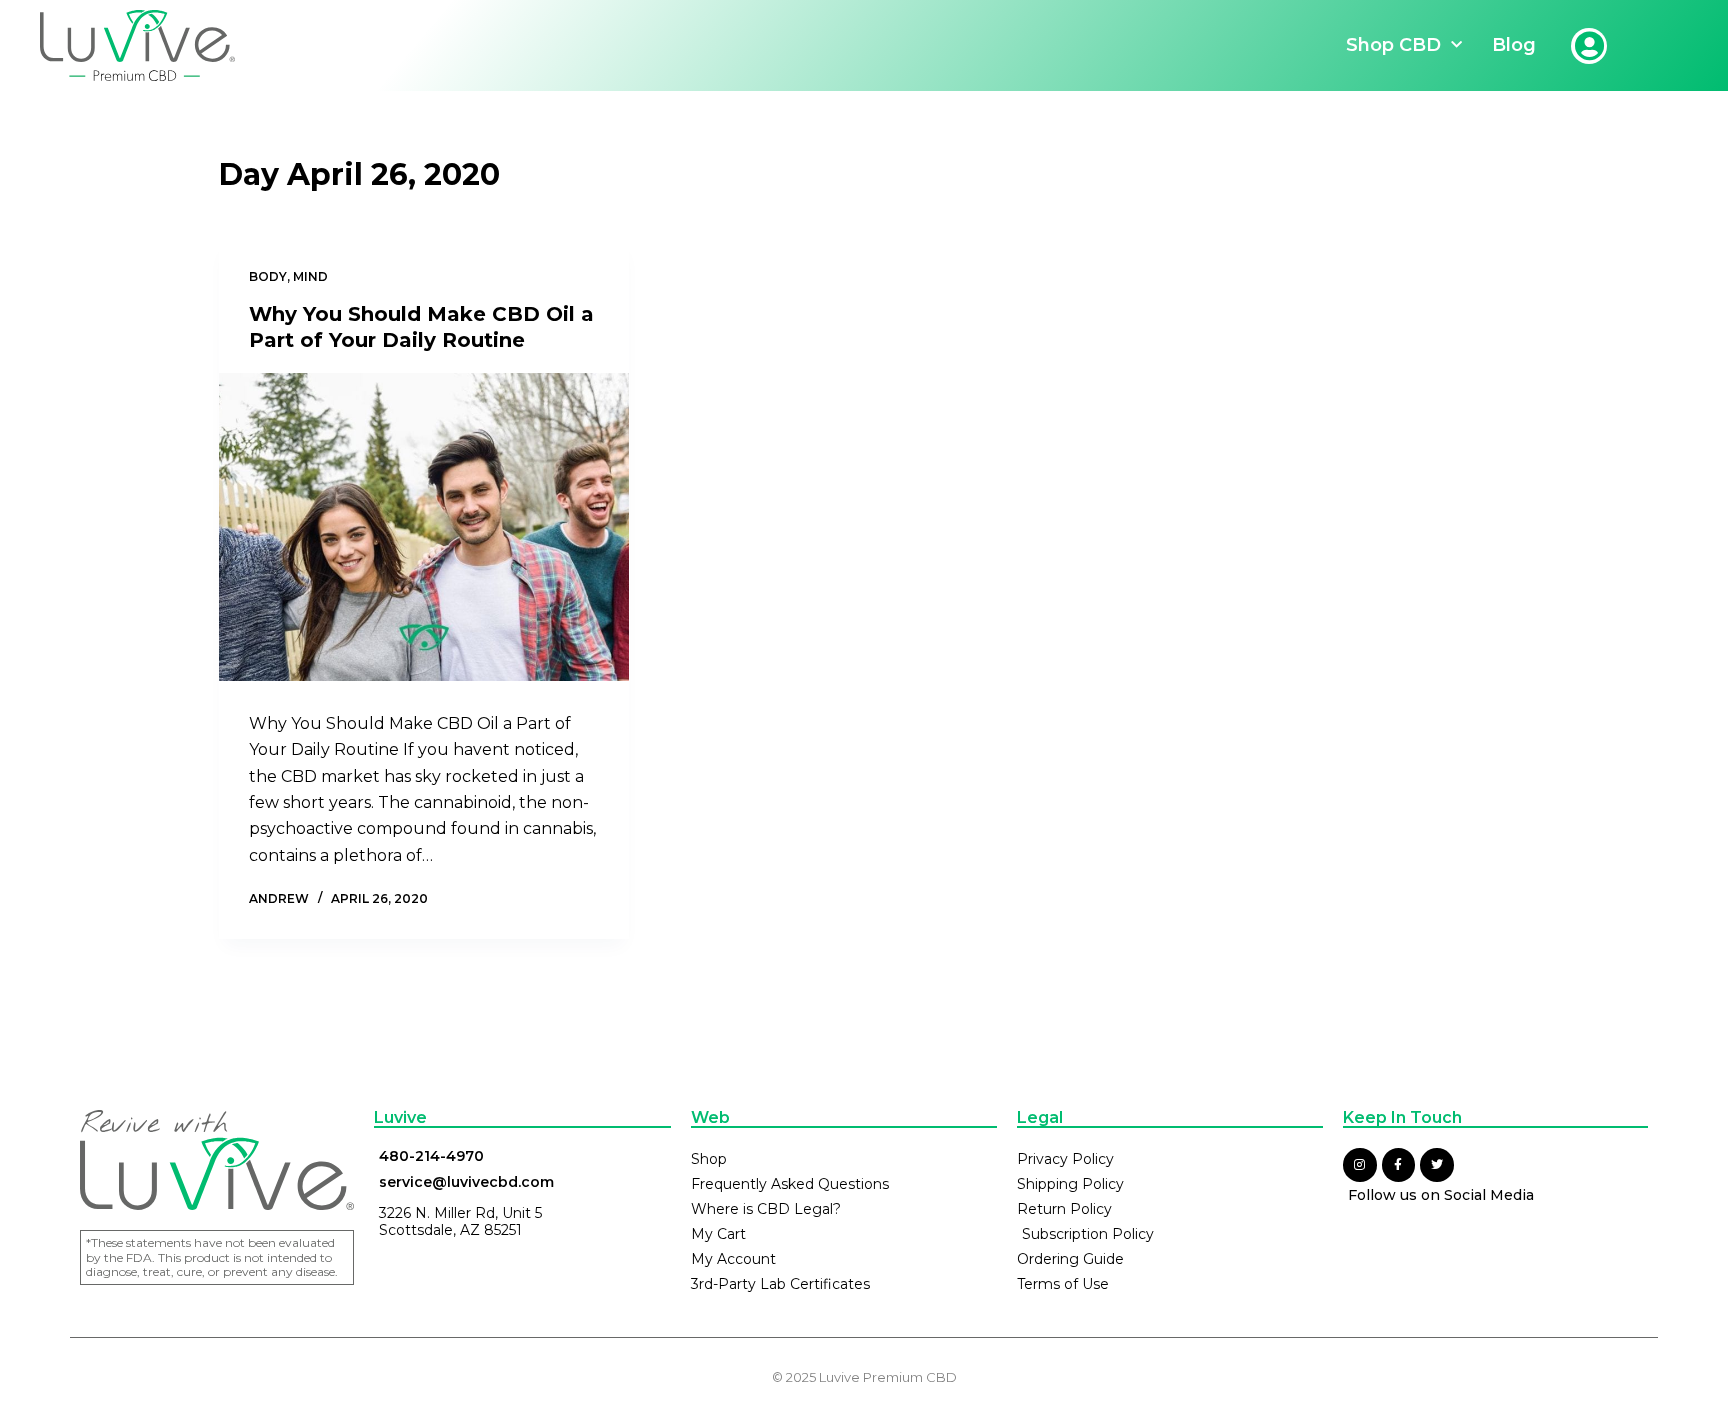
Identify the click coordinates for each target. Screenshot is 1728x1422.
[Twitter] (1437, 1165)
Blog (1514, 45)
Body (268, 276)
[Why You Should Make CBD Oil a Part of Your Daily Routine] (424, 527)
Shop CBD (1393, 45)
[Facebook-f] (1399, 1165)
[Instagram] (1360, 1165)
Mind (310, 276)
